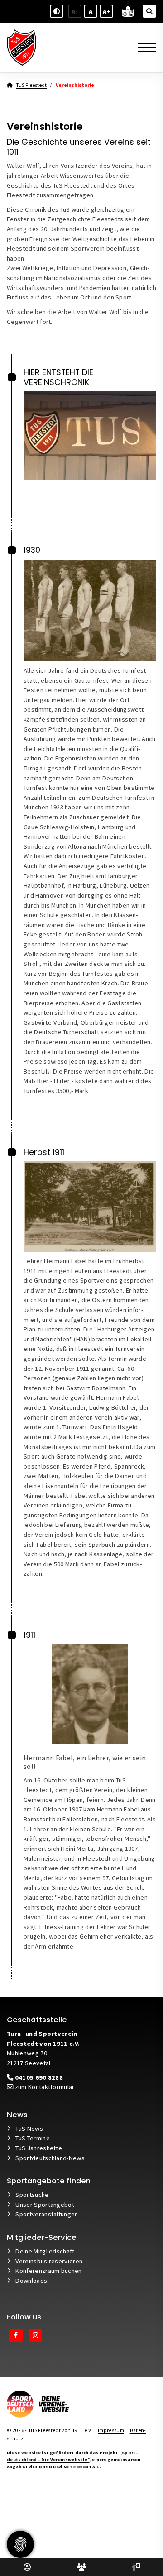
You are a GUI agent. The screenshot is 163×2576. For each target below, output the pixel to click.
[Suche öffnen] (149, 11)
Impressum (111, 2430)
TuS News (29, 2129)
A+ (107, 11)
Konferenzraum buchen (48, 2271)
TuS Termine (33, 2138)
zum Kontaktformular (44, 2087)
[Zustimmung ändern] (20, 2544)
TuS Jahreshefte (39, 2148)
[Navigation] (144, 48)
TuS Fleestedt (31, 85)
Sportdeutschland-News (50, 2158)
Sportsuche (32, 2195)
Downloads (31, 2281)
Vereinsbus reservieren (49, 2261)
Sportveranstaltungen (47, 2214)
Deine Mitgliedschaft (45, 2251)
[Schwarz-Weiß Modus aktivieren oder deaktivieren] (57, 11)
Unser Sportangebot (45, 2205)
